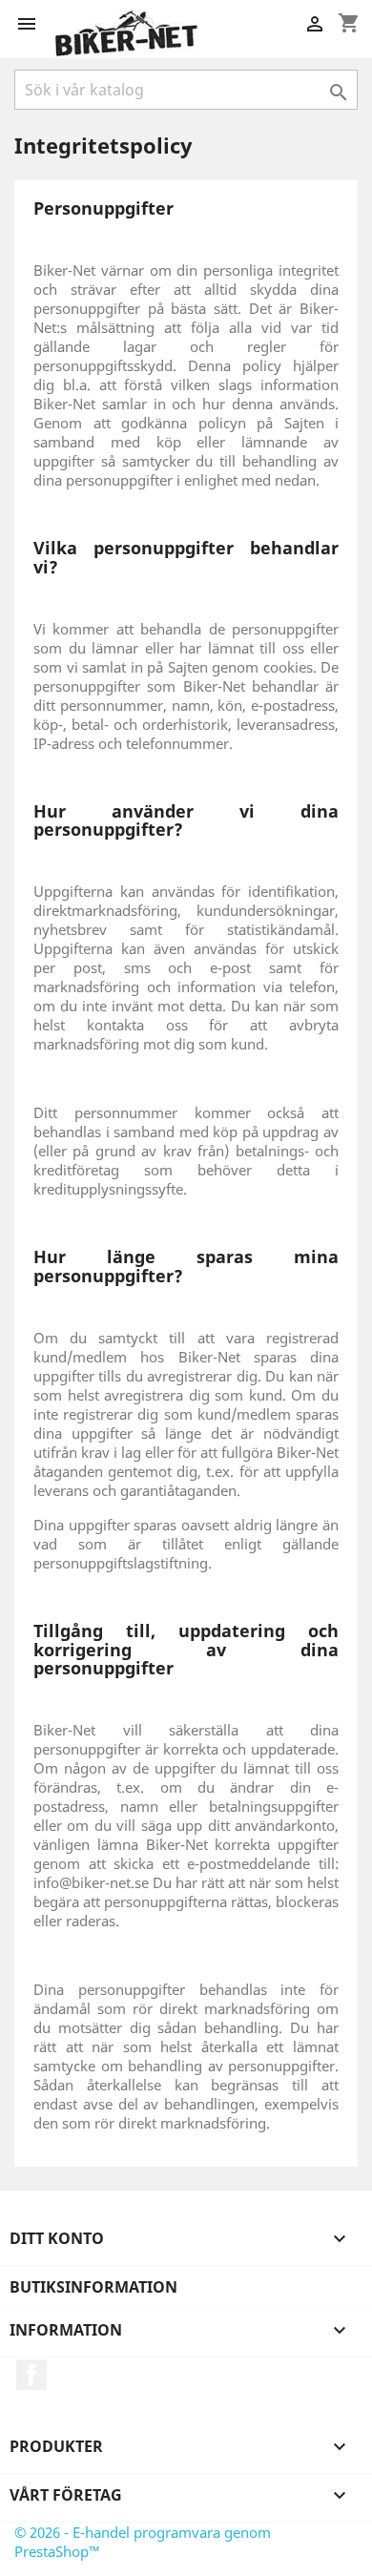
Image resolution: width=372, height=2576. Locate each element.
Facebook (31, 2375)
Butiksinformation (93, 2287)
